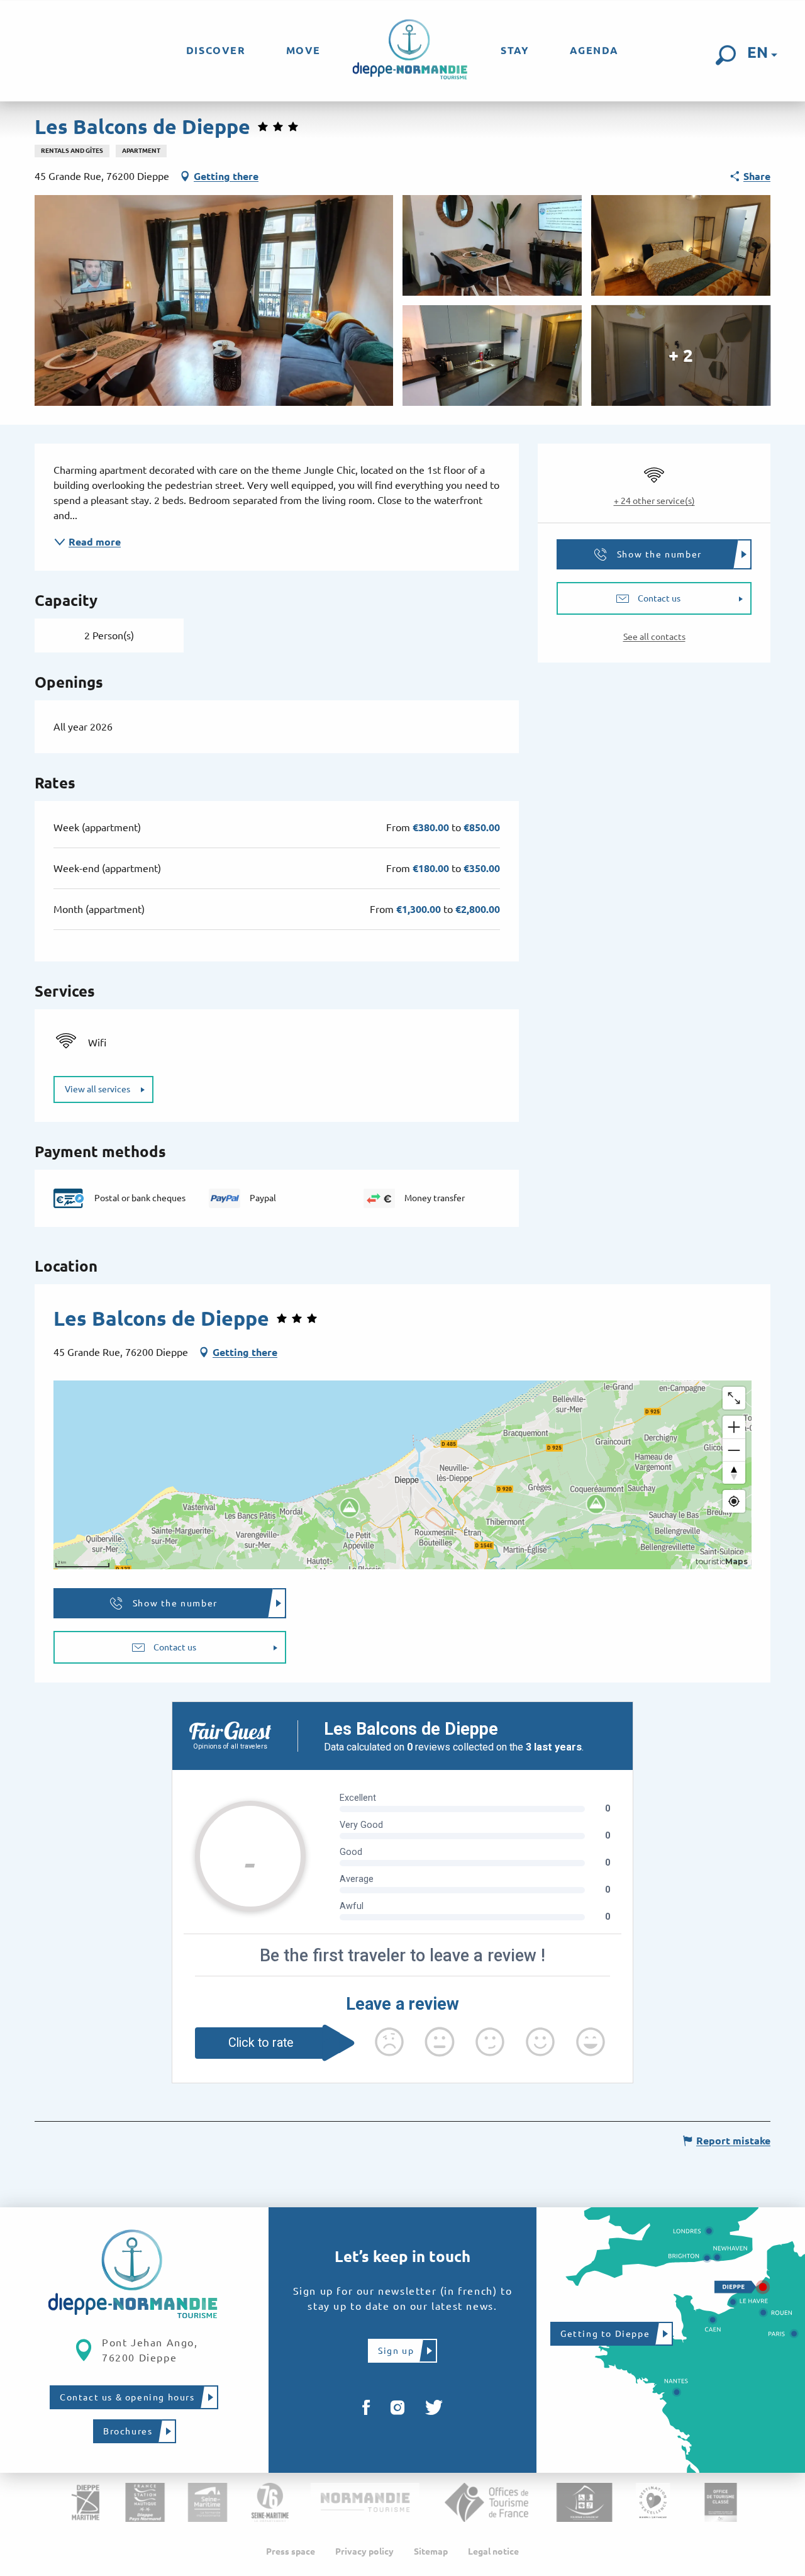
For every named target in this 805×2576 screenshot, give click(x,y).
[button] (726, 55)
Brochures (128, 2431)
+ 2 (681, 355)
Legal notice (493, 2551)
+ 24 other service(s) (654, 501)
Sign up (396, 2351)
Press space (291, 2551)
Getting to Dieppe (605, 2334)
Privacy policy (364, 2551)
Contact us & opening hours (127, 2397)
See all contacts (654, 637)
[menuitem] (216, 50)
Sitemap (431, 2551)
